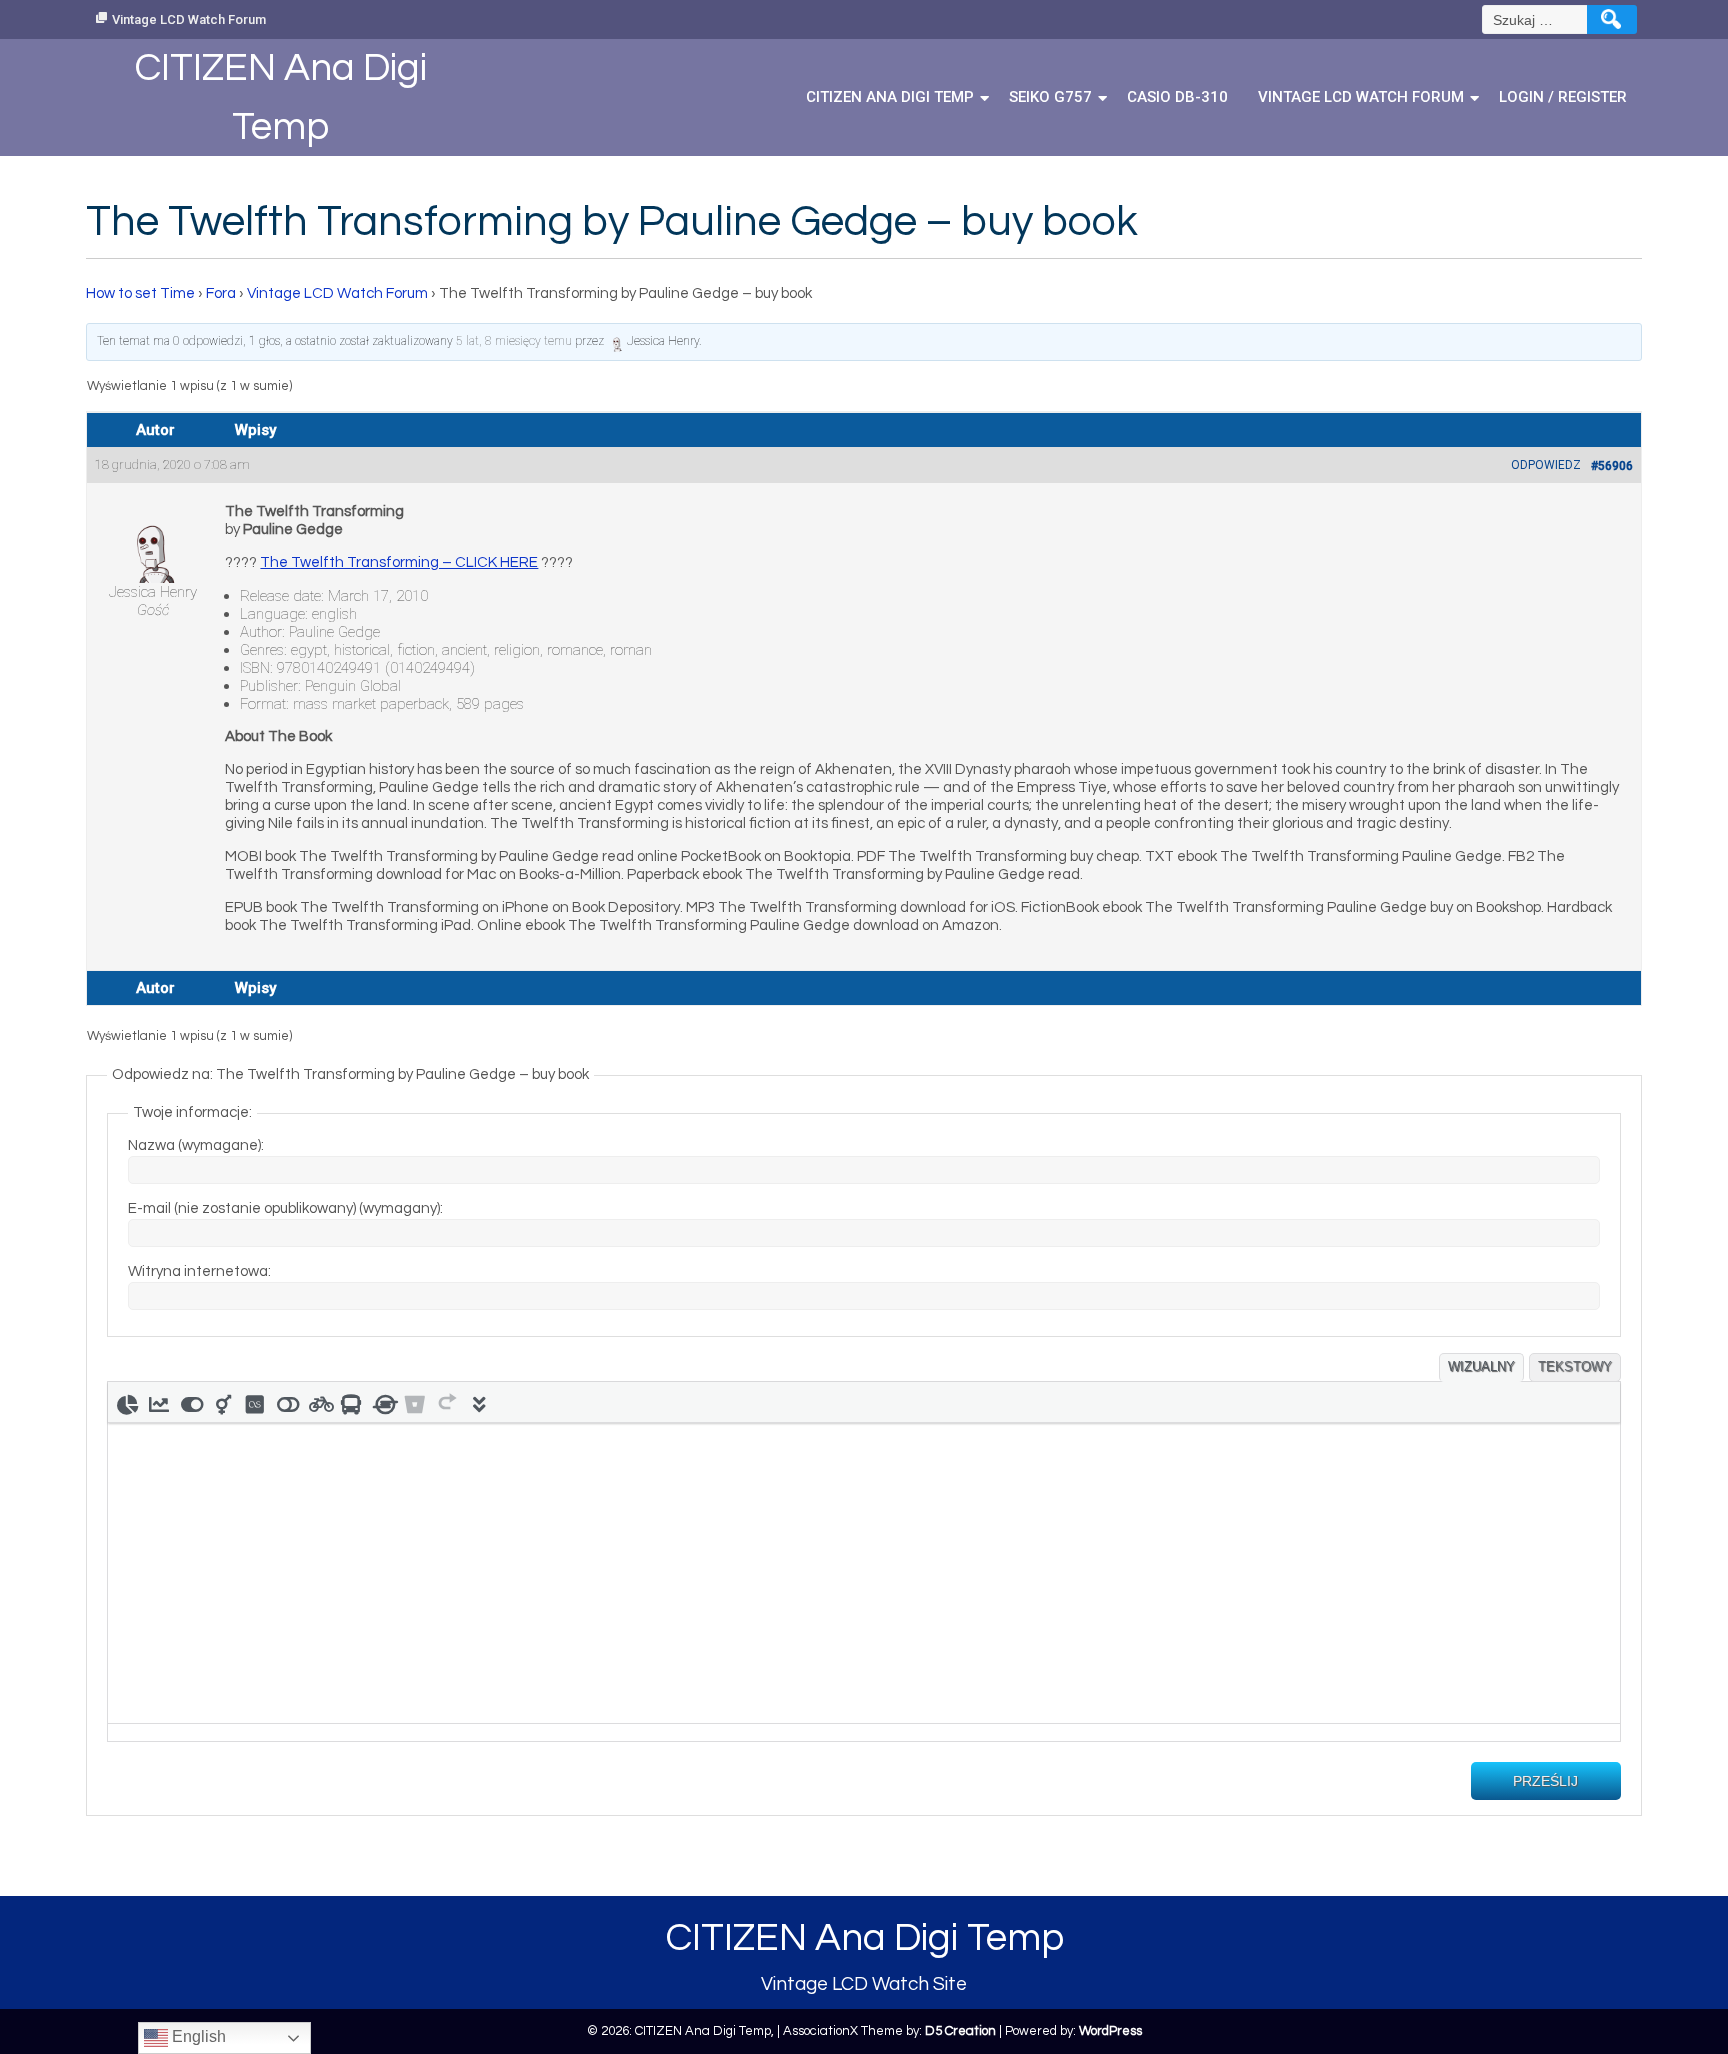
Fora (221, 293)
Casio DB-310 (1177, 97)
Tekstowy (1575, 1366)
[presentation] (127, 1402)
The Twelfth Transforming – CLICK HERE (399, 562)
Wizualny (1481, 1366)
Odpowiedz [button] (1546, 465)
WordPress (1110, 2031)
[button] (127, 1402)
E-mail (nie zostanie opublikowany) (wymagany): (285, 1208)
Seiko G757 (1050, 97)
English (197, 2036)
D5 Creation (960, 2031)
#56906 (1612, 466)
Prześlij (1545, 1781)
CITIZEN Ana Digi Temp (890, 97)
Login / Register (1563, 97)
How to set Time (140, 293)
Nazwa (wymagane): (196, 1145)
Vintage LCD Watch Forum (189, 19)
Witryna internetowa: (199, 1271)
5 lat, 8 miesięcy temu (514, 341)
